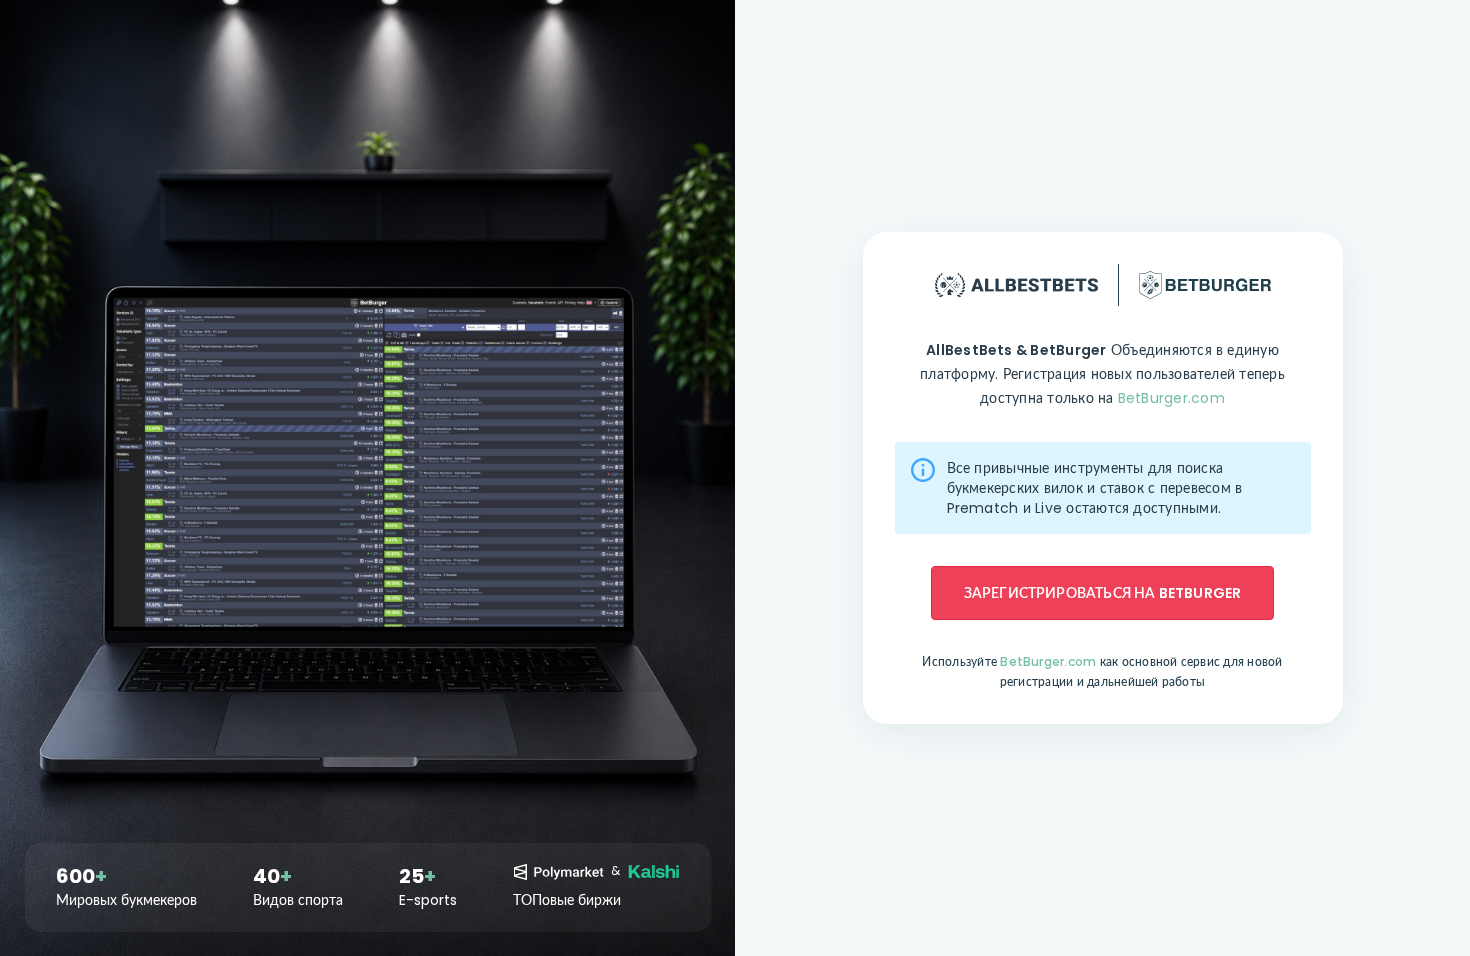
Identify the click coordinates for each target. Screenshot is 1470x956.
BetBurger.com (1171, 398)
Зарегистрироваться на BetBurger (1103, 593)
